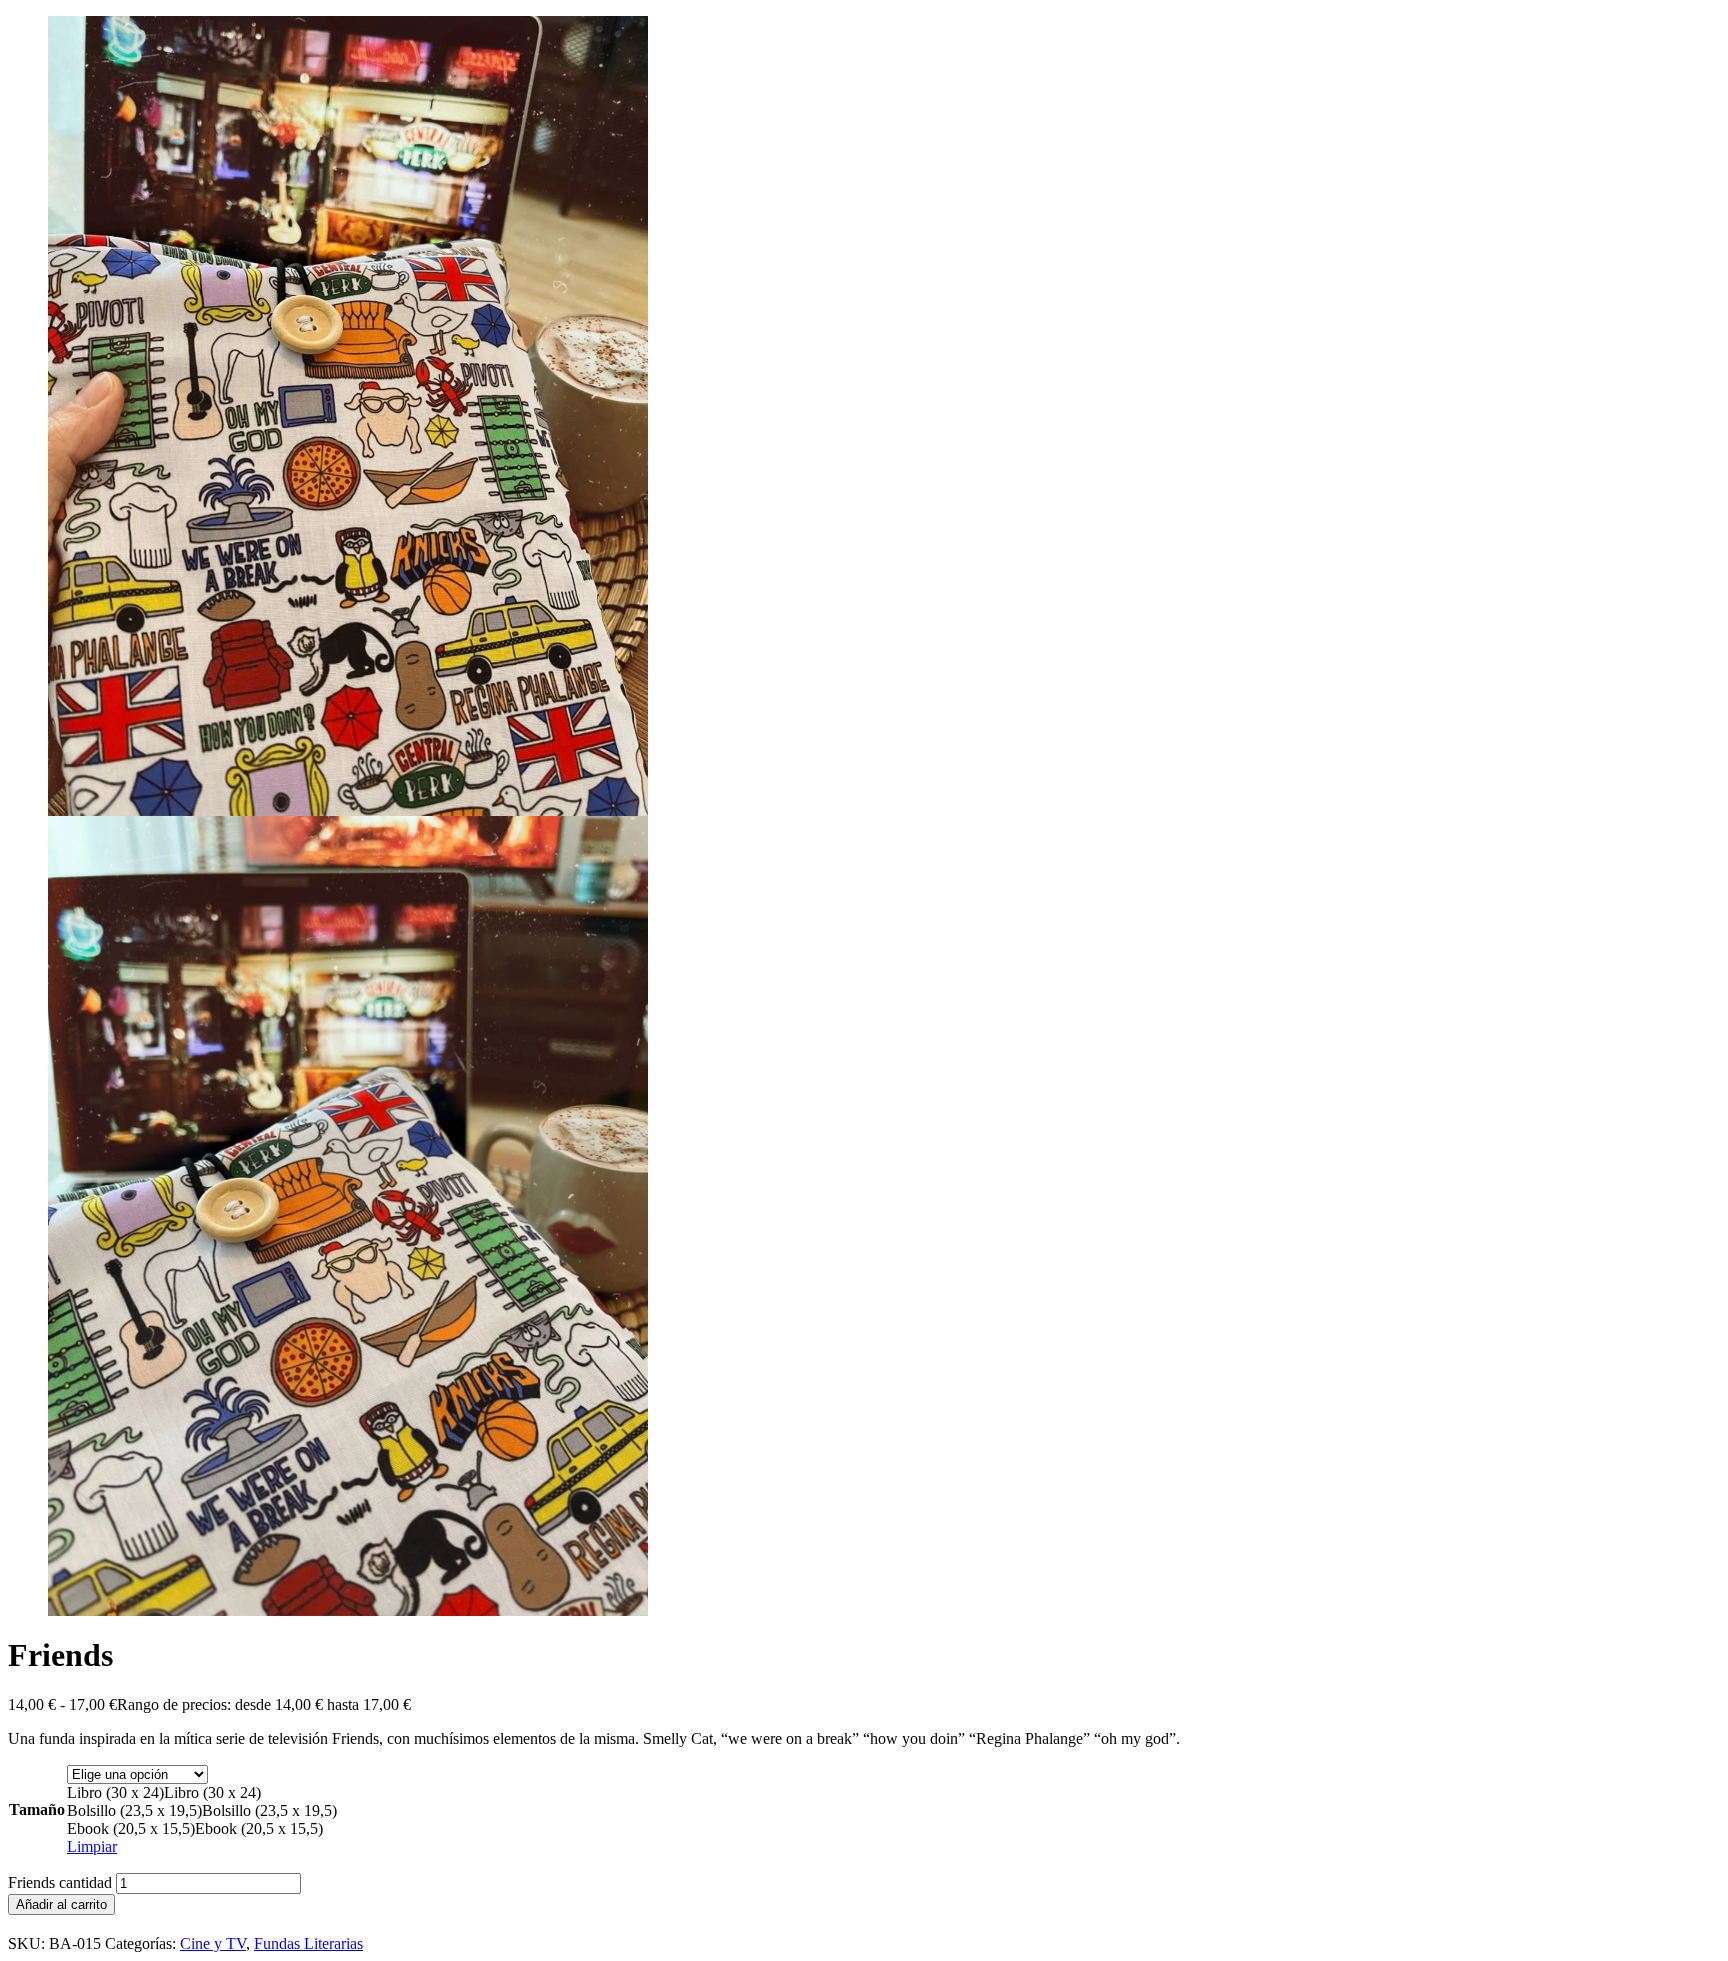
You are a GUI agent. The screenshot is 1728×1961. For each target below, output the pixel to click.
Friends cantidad (60, 1882)
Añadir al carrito (61, 1904)
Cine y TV (213, 1943)
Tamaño (37, 1809)
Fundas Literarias (308, 1943)
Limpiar (92, 1846)
